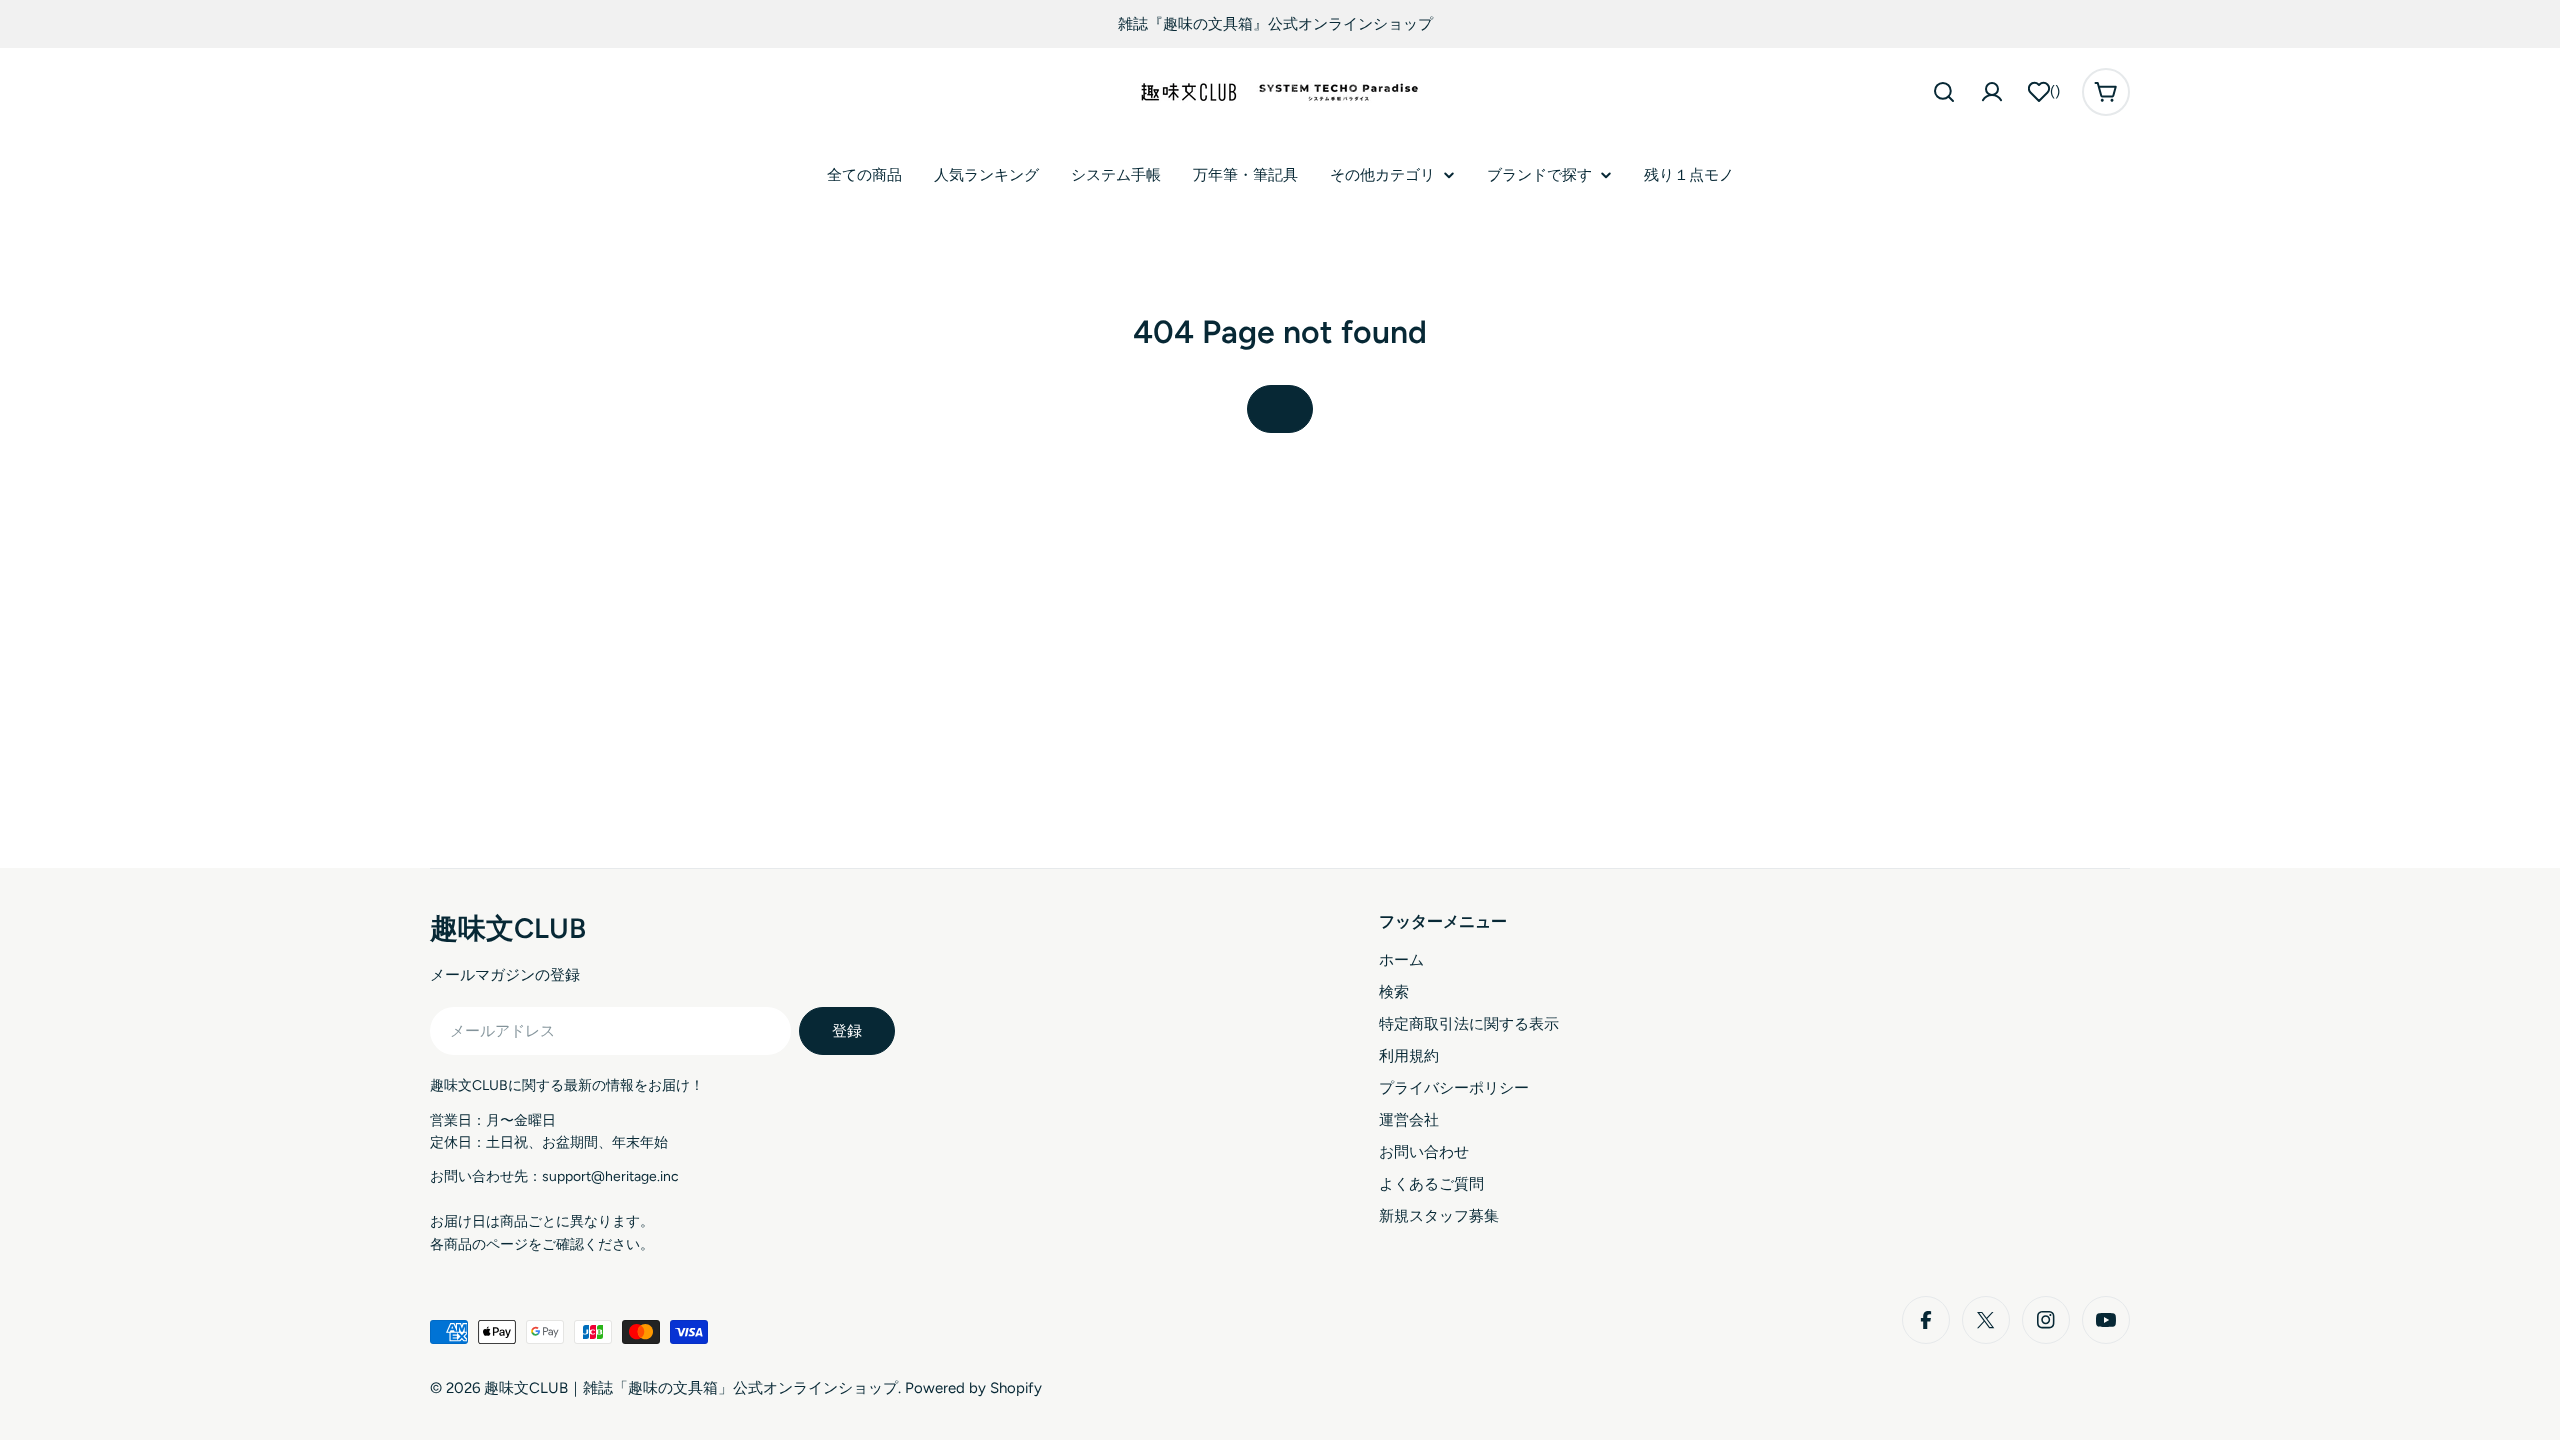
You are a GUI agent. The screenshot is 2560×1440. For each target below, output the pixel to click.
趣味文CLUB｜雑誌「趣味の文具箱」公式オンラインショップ (691, 1388)
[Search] (1944, 92)
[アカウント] (1992, 92)
